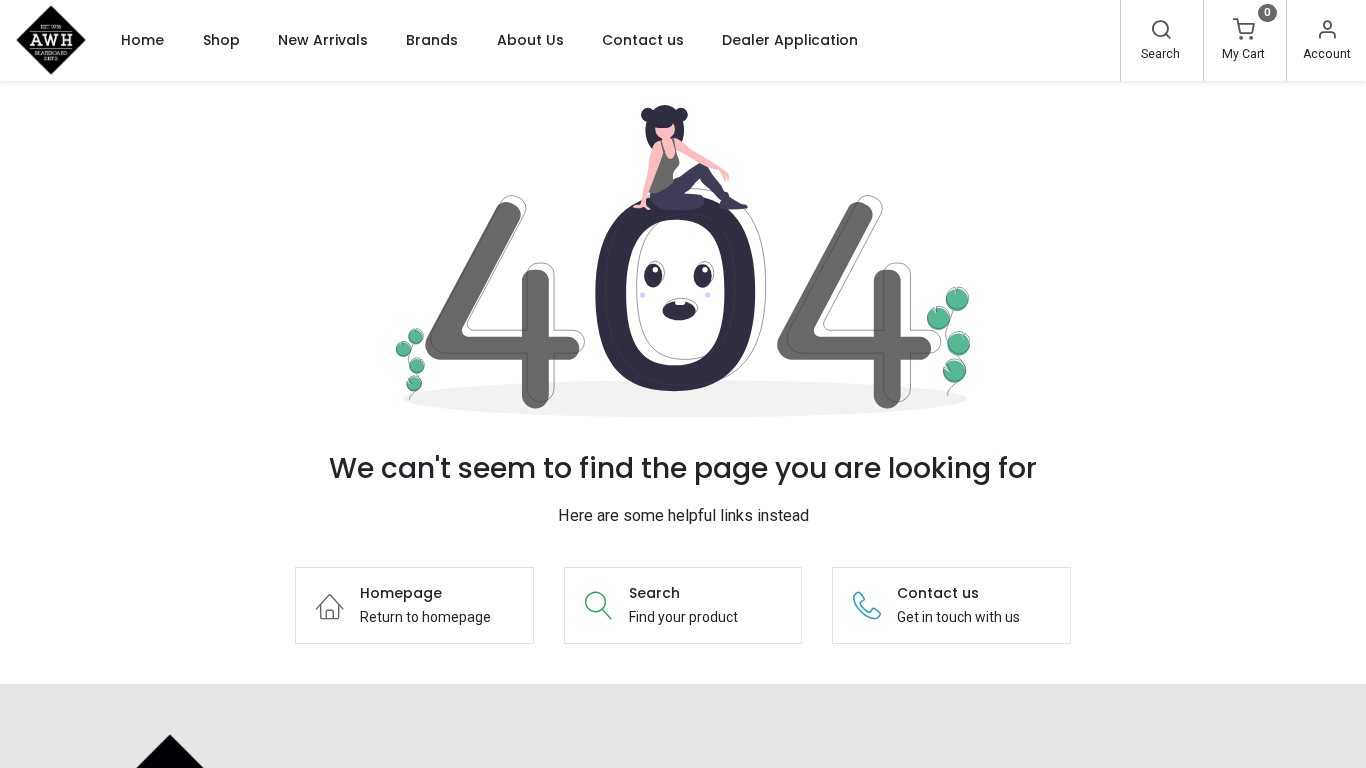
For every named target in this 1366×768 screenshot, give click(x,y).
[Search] (1161, 32)
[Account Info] (1327, 32)
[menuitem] (142, 40)
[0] (1244, 32)
